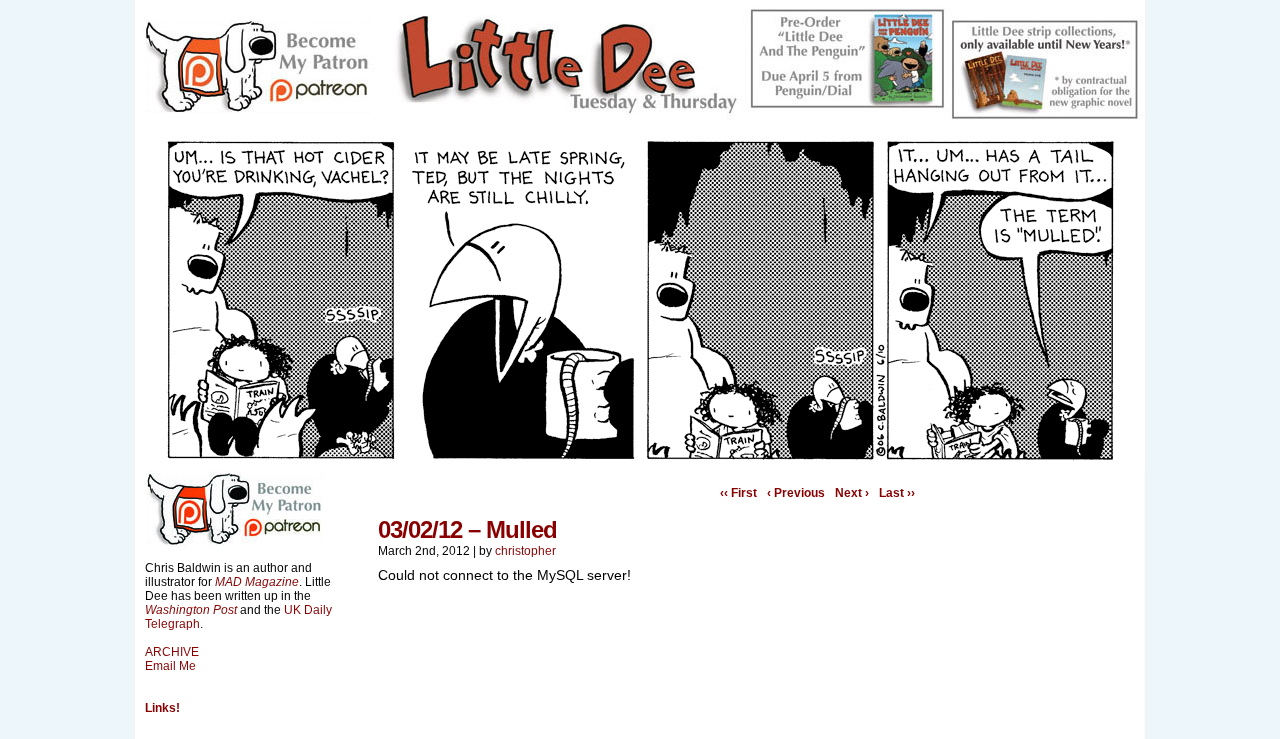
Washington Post (191, 610)
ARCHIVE (172, 652)
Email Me (170, 666)
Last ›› (897, 493)
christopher (525, 551)
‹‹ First (738, 493)
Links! (162, 708)
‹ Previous (796, 493)
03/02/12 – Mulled (467, 529)
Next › (852, 493)
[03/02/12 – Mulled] (640, 456)
